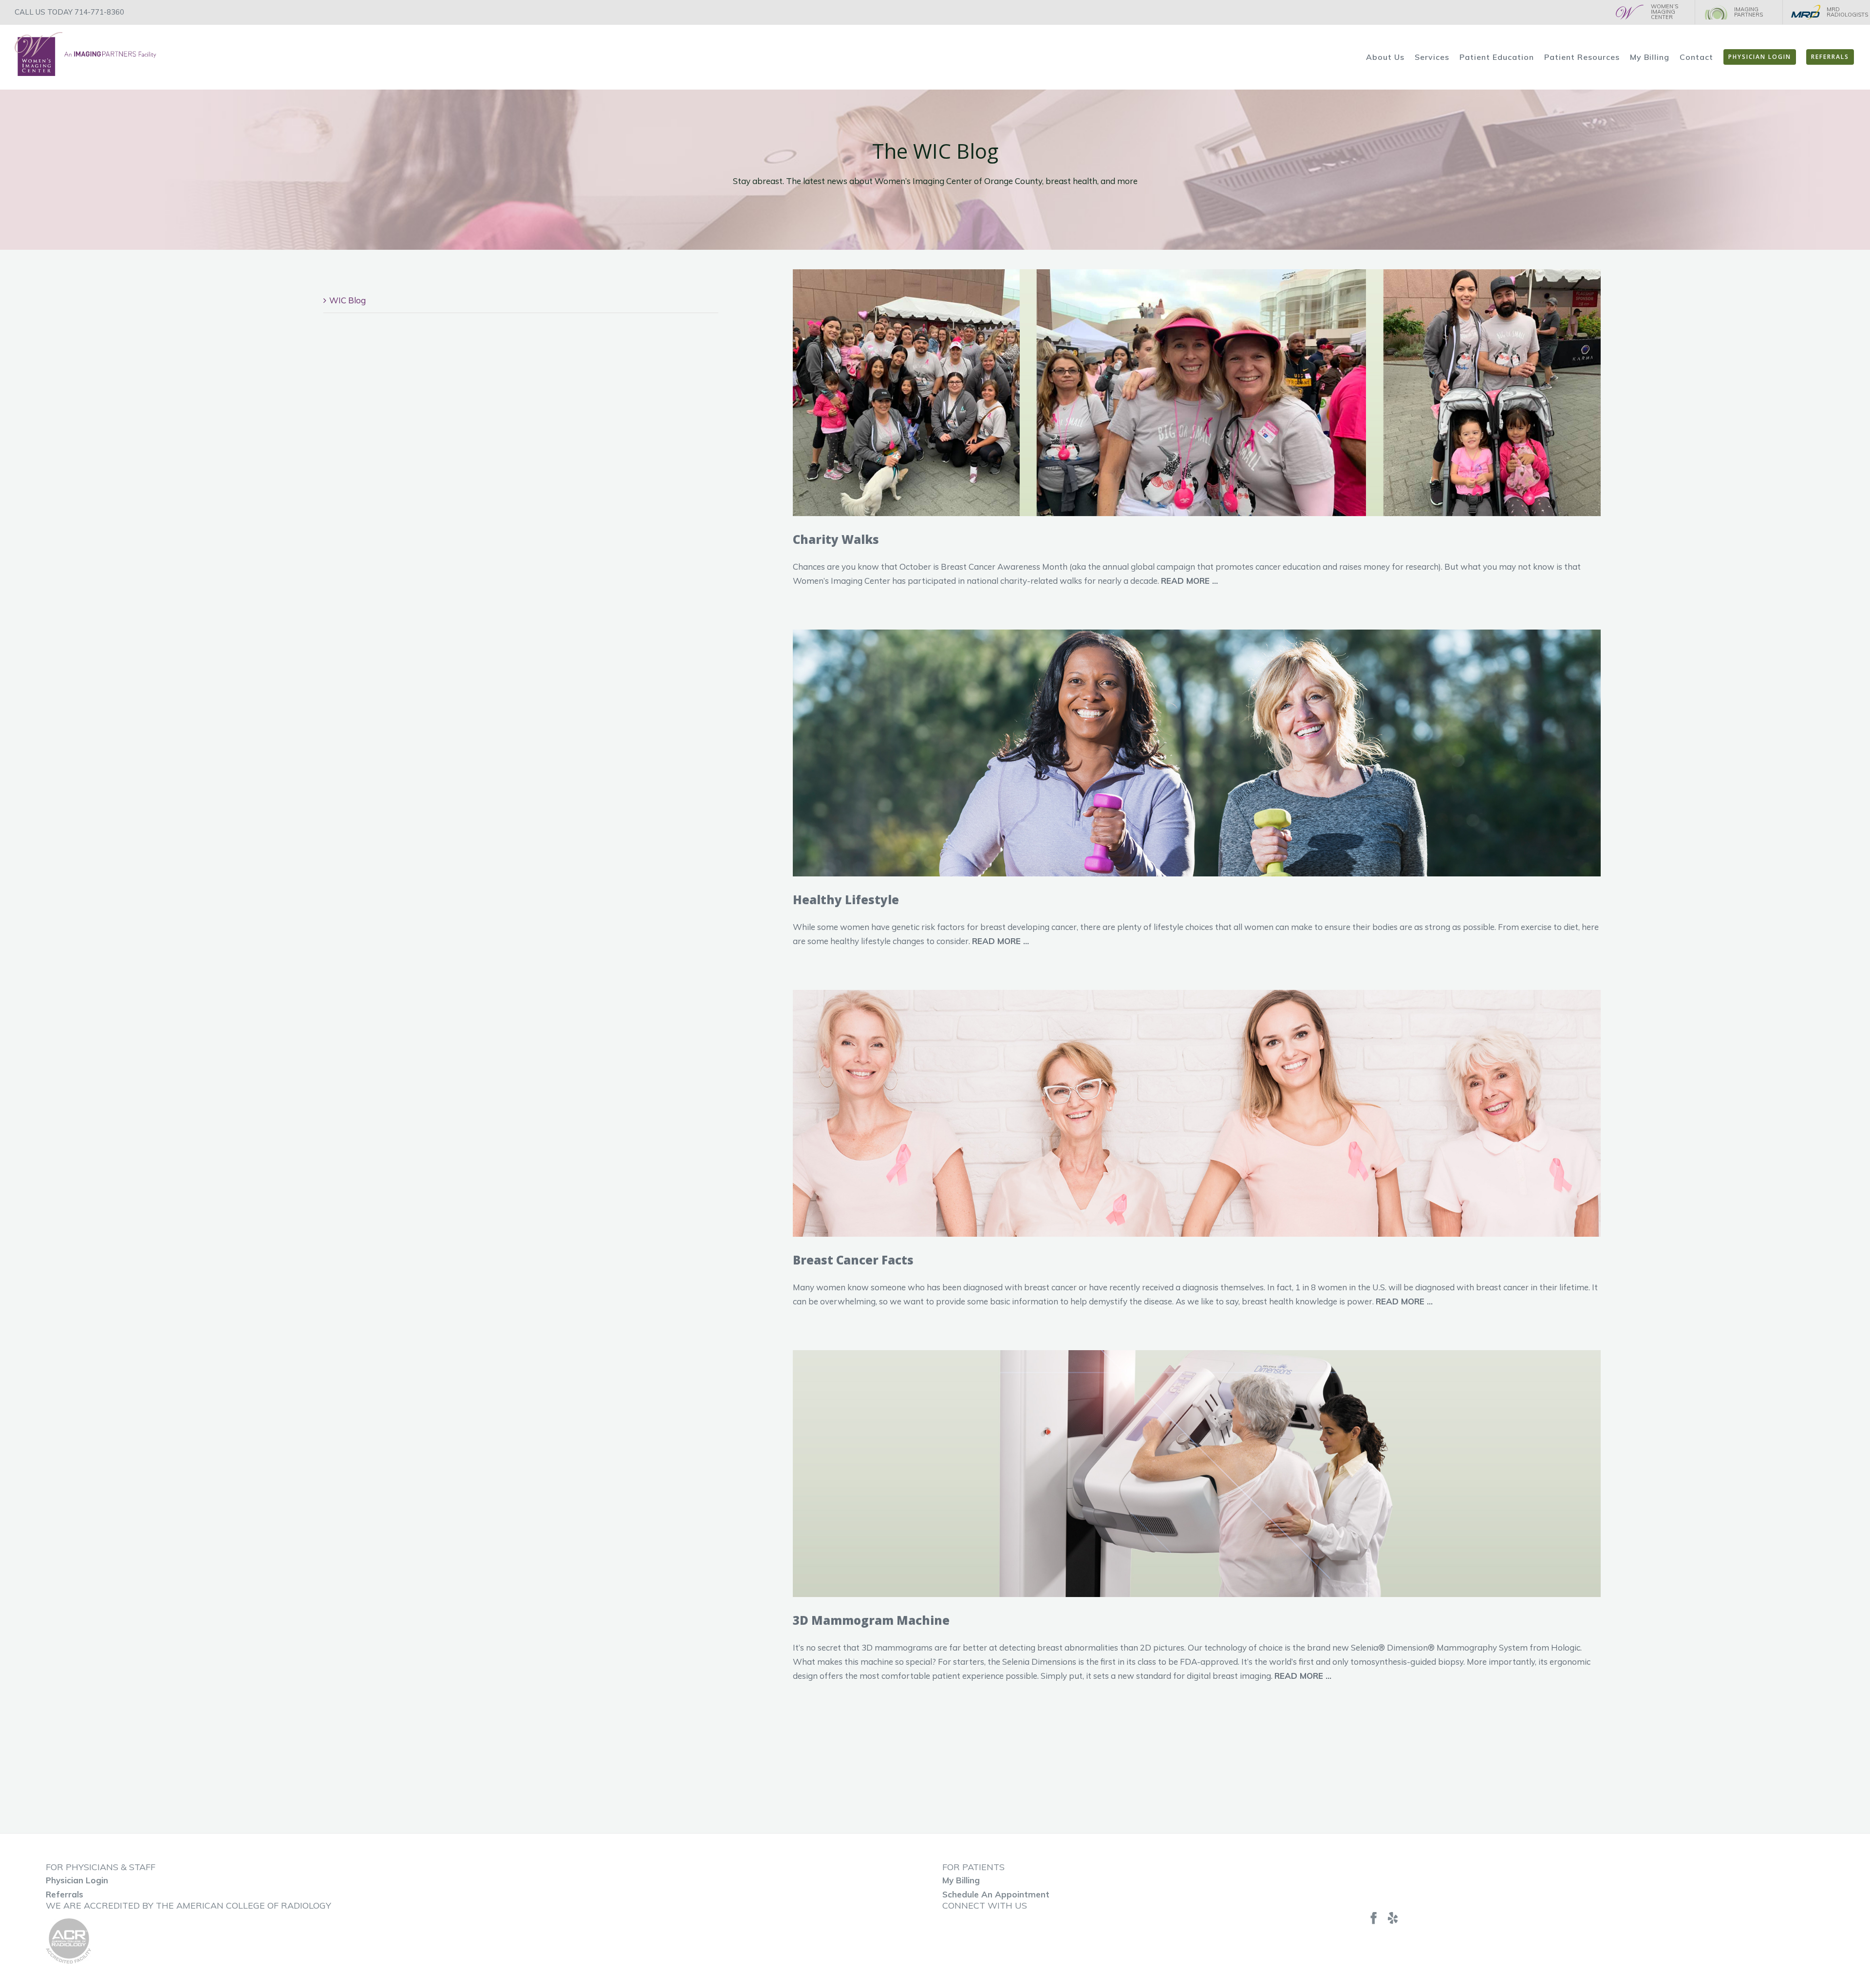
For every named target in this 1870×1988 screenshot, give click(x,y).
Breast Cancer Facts (853, 1260)
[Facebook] (1374, 1918)
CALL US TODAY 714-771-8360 (69, 12)
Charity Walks (836, 539)
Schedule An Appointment (996, 1894)
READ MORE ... (1189, 581)
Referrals (65, 1894)
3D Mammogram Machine (871, 1620)
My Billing (961, 1880)
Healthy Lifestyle (846, 900)
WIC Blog (347, 300)
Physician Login (77, 1880)
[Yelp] (1393, 1918)
